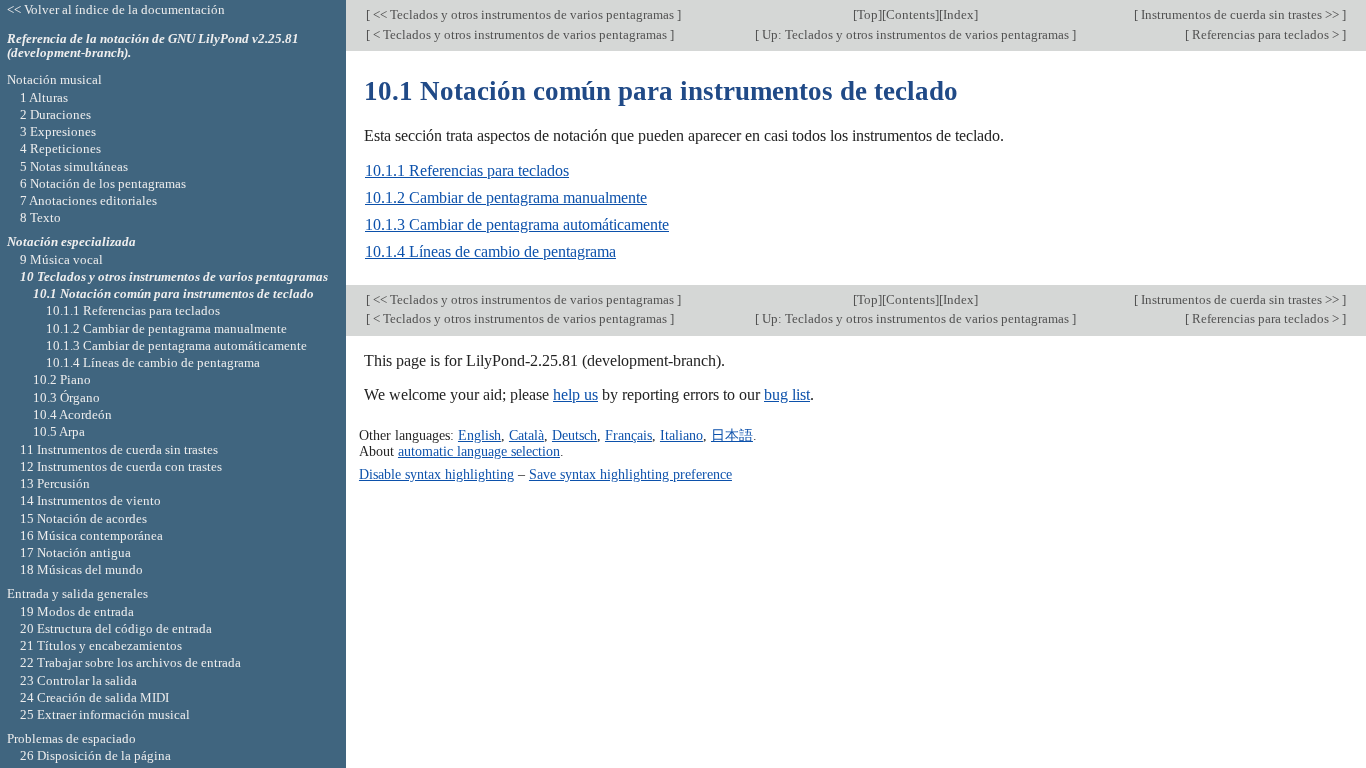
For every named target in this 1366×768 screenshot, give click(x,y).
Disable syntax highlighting (436, 474)
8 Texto (40, 217)
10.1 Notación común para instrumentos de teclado (173, 293)
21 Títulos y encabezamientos (101, 645)
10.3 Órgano (66, 397)
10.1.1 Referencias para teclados (467, 170)
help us (575, 394)
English (479, 435)
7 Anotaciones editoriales (88, 200)
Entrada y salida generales (77, 593)
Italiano (681, 435)
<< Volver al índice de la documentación (116, 9)
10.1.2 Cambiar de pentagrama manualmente (506, 197)
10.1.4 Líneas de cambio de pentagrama (490, 251)
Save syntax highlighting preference (630, 474)
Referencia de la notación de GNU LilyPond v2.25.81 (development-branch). (153, 46)
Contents (910, 14)
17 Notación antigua (75, 552)
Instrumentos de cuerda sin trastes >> (1240, 14)
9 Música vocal (61, 259)
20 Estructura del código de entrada (116, 628)
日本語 (732, 435)
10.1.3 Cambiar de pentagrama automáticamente (517, 224)
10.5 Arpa (59, 431)
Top (867, 14)
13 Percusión (55, 483)
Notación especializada (71, 241)
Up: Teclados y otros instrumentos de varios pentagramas (915, 34)
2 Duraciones (55, 114)
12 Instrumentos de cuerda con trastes (121, 466)
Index (958, 14)
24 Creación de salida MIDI (94, 697)
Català (526, 435)
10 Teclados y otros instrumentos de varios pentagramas (174, 276)
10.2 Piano (62, 379)
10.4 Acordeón (72, 414)
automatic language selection (479, 451)
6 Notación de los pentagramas (103, 183)
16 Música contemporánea (91, 535)
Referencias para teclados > (1265, 34)
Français (628, 435)
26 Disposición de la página (95, 755)
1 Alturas (44, 97)
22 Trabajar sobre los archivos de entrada (130, 662)
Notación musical (54, 79)
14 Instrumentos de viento (90, 500)
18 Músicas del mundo (81, 569)
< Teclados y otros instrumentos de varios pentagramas (520, 34)
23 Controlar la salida (78, 680)
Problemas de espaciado (71, 738)
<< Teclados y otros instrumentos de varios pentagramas (523, 14)
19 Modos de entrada (77, 611)
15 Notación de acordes (83, 518)
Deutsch (574, 435)
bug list (787, 394)
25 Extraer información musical (105, 714)
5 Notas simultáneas (74, 166)
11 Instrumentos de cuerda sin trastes (119, 449)
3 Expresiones (58, 131)
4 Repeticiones (60, 148)
